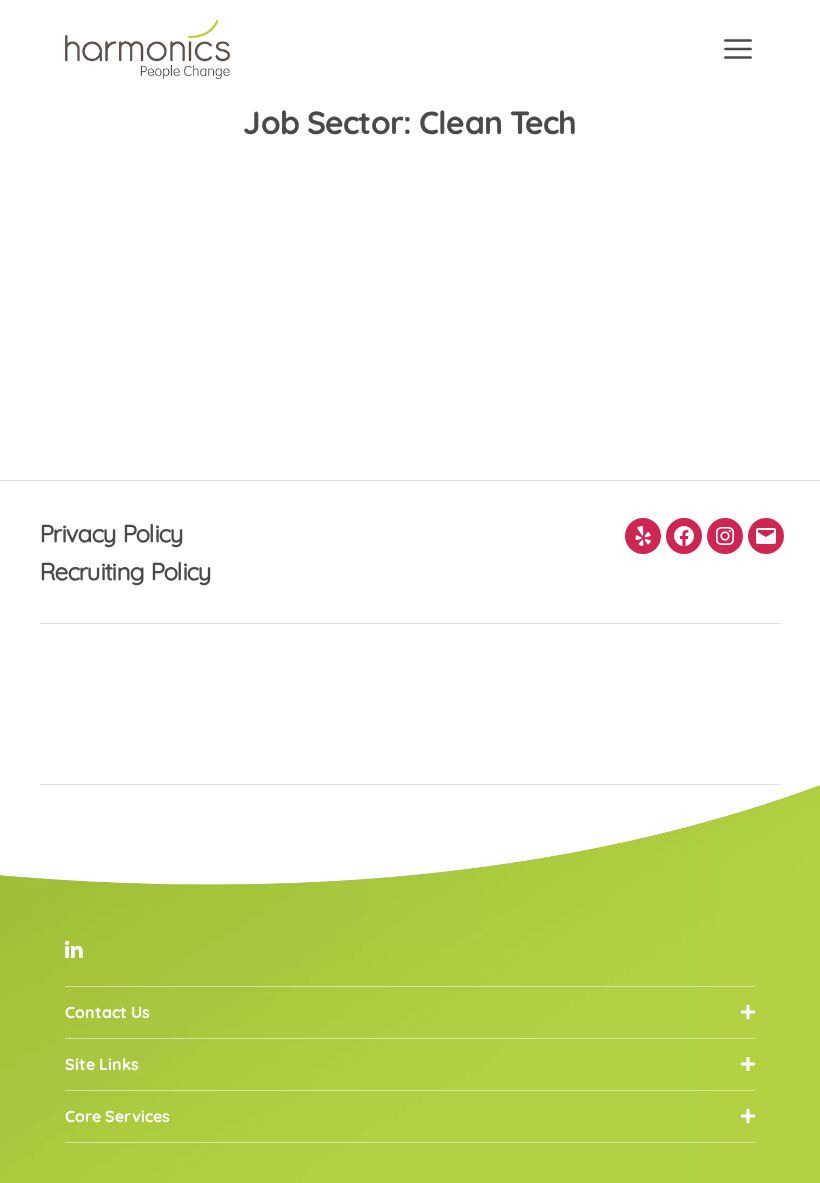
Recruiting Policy (126, 571)
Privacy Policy (112, 533)
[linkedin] (74, 950)
